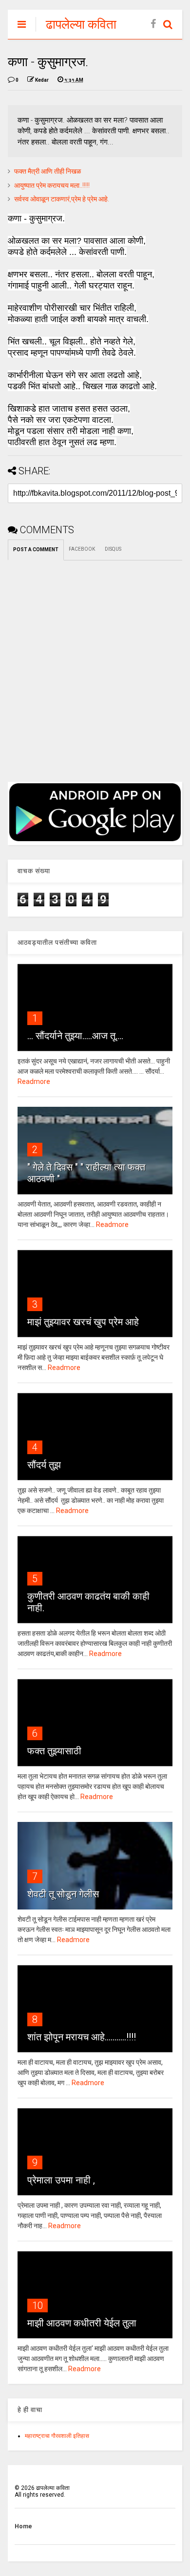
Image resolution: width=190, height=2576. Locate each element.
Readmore (34, 1081)
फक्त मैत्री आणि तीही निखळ (47, 171)
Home (23, 2526)
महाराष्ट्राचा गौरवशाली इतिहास (57, 2436)
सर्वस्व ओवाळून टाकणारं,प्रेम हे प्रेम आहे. (62, 199)
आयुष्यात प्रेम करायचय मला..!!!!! (52, 185)
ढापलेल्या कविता (81, 24)
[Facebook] (153, 24)
